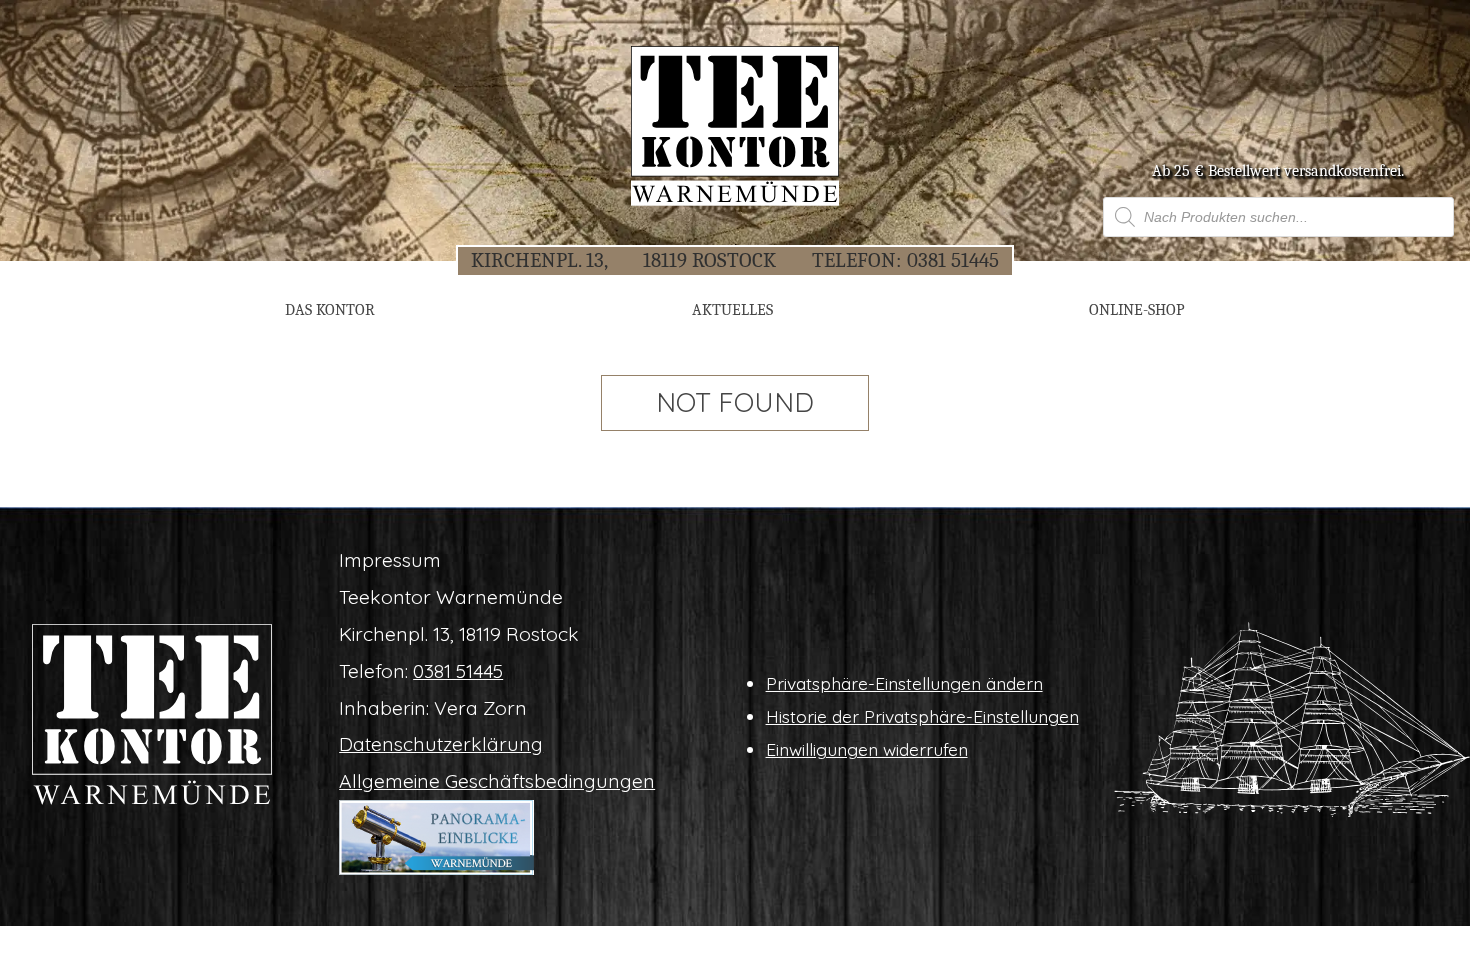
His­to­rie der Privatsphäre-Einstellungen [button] (922, 716)
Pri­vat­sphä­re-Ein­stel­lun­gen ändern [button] (904, 683)
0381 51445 (953, 260)
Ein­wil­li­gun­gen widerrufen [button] (867, 749)
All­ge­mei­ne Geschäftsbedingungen (497, 781)
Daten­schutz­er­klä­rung (441, 744)
